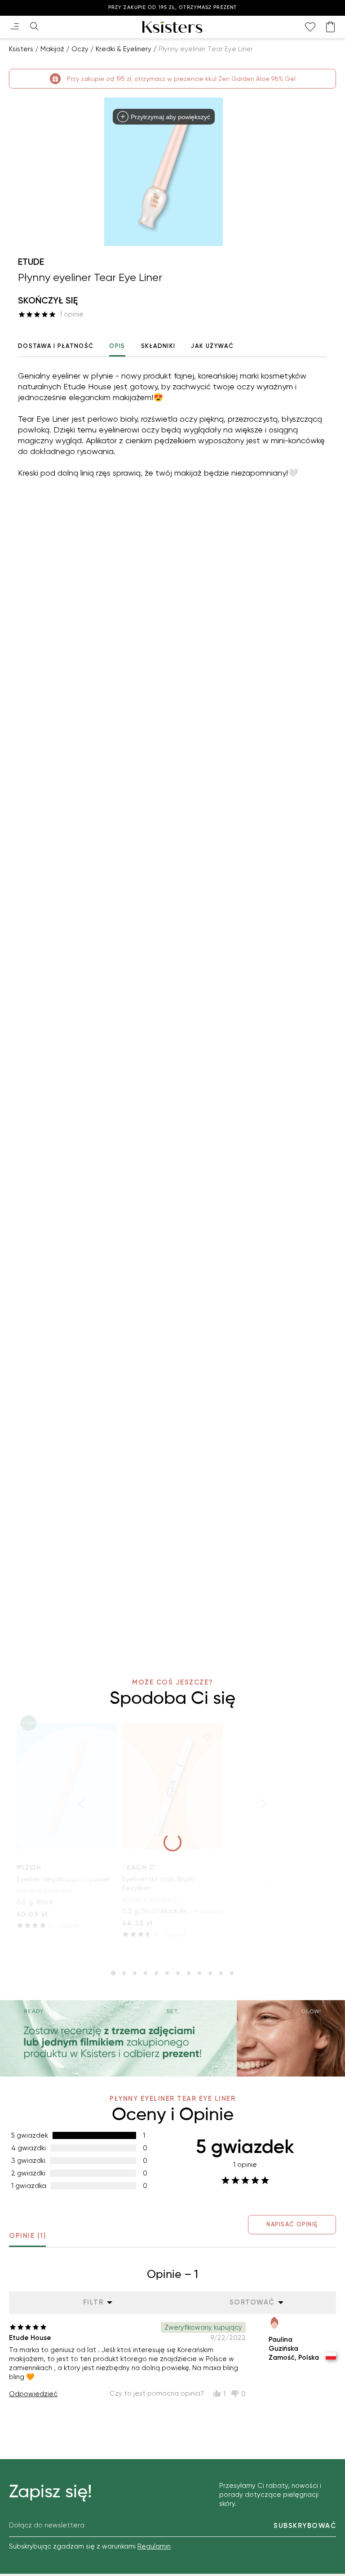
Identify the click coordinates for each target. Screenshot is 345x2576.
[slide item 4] (146, 1973)
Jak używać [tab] (212, 346)
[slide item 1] (113, 1973)
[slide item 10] (210, 1973)
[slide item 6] (167, 1973)
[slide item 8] (189, 1973)
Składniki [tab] (158, 346)
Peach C (139, 1867)
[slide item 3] (135, 1973)
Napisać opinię (292, 2224)
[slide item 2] (124, 1973)
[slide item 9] (199, 1973)
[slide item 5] (156, 1973)
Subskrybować (305, 2526)
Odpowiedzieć (33, 2394)
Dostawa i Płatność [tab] (56, 346)
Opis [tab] (117, 346)
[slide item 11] (221, 1973)
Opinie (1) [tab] (27, 2236)
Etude (31, 262)
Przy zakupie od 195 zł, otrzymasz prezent (172, 7)
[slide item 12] (232, 1973)
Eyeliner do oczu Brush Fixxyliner (158, 1884)
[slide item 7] (178, 1973)
